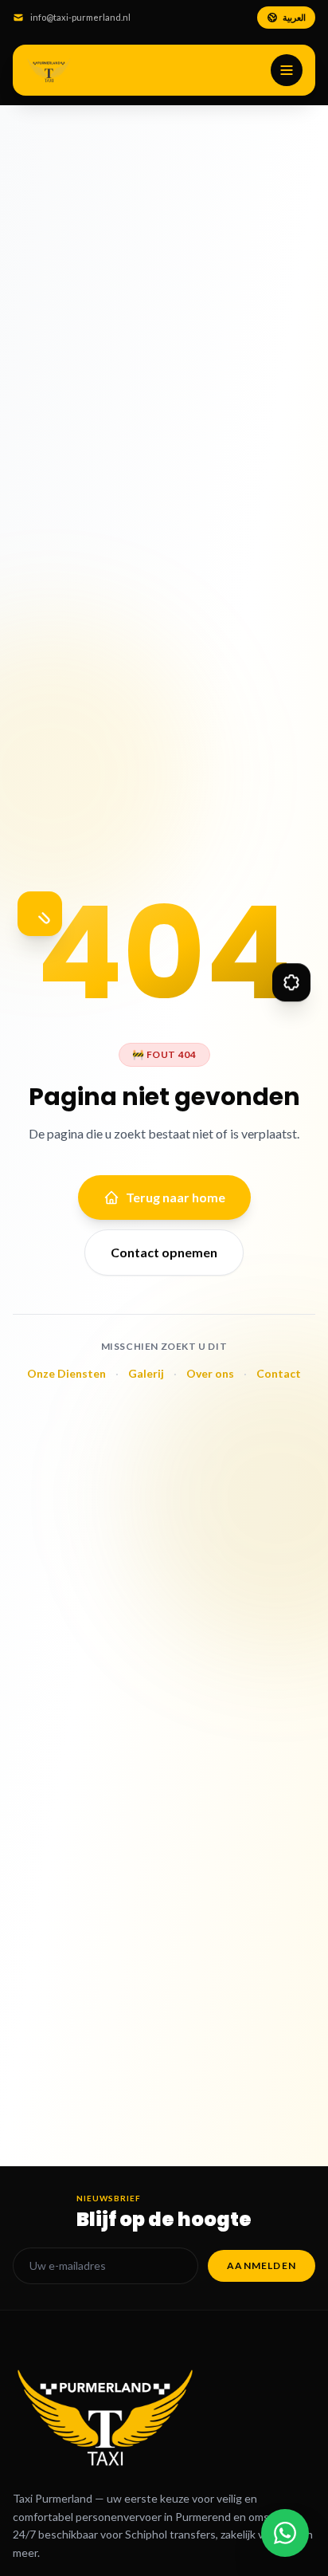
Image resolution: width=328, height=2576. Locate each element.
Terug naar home (176, 1197)
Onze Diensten (66, 1373)
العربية (294, 17)
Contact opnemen (164, 1252)
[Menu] (287, 70)
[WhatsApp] (285, 2533)
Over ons (210, 1373)
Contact (279, 1373)
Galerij (146, 1373)
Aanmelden (262, 2265)
